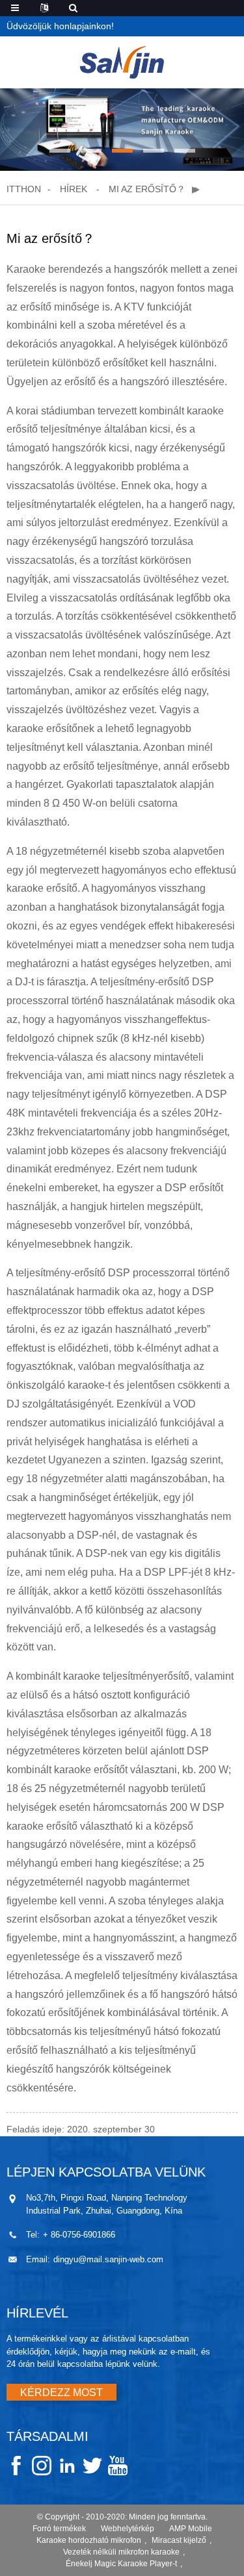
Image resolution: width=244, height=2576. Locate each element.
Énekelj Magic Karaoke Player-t (121, 2564)
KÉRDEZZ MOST (61, 2393)
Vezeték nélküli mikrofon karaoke (121, 2552)
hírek (74, 189)
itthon (24, 189)
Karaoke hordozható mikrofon (89, 2540)
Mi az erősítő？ (147, 189)
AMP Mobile (191, 2529)
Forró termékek (59, 2529)
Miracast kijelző (179, 2540)
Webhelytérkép (128, 2529)
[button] (60, 151)
